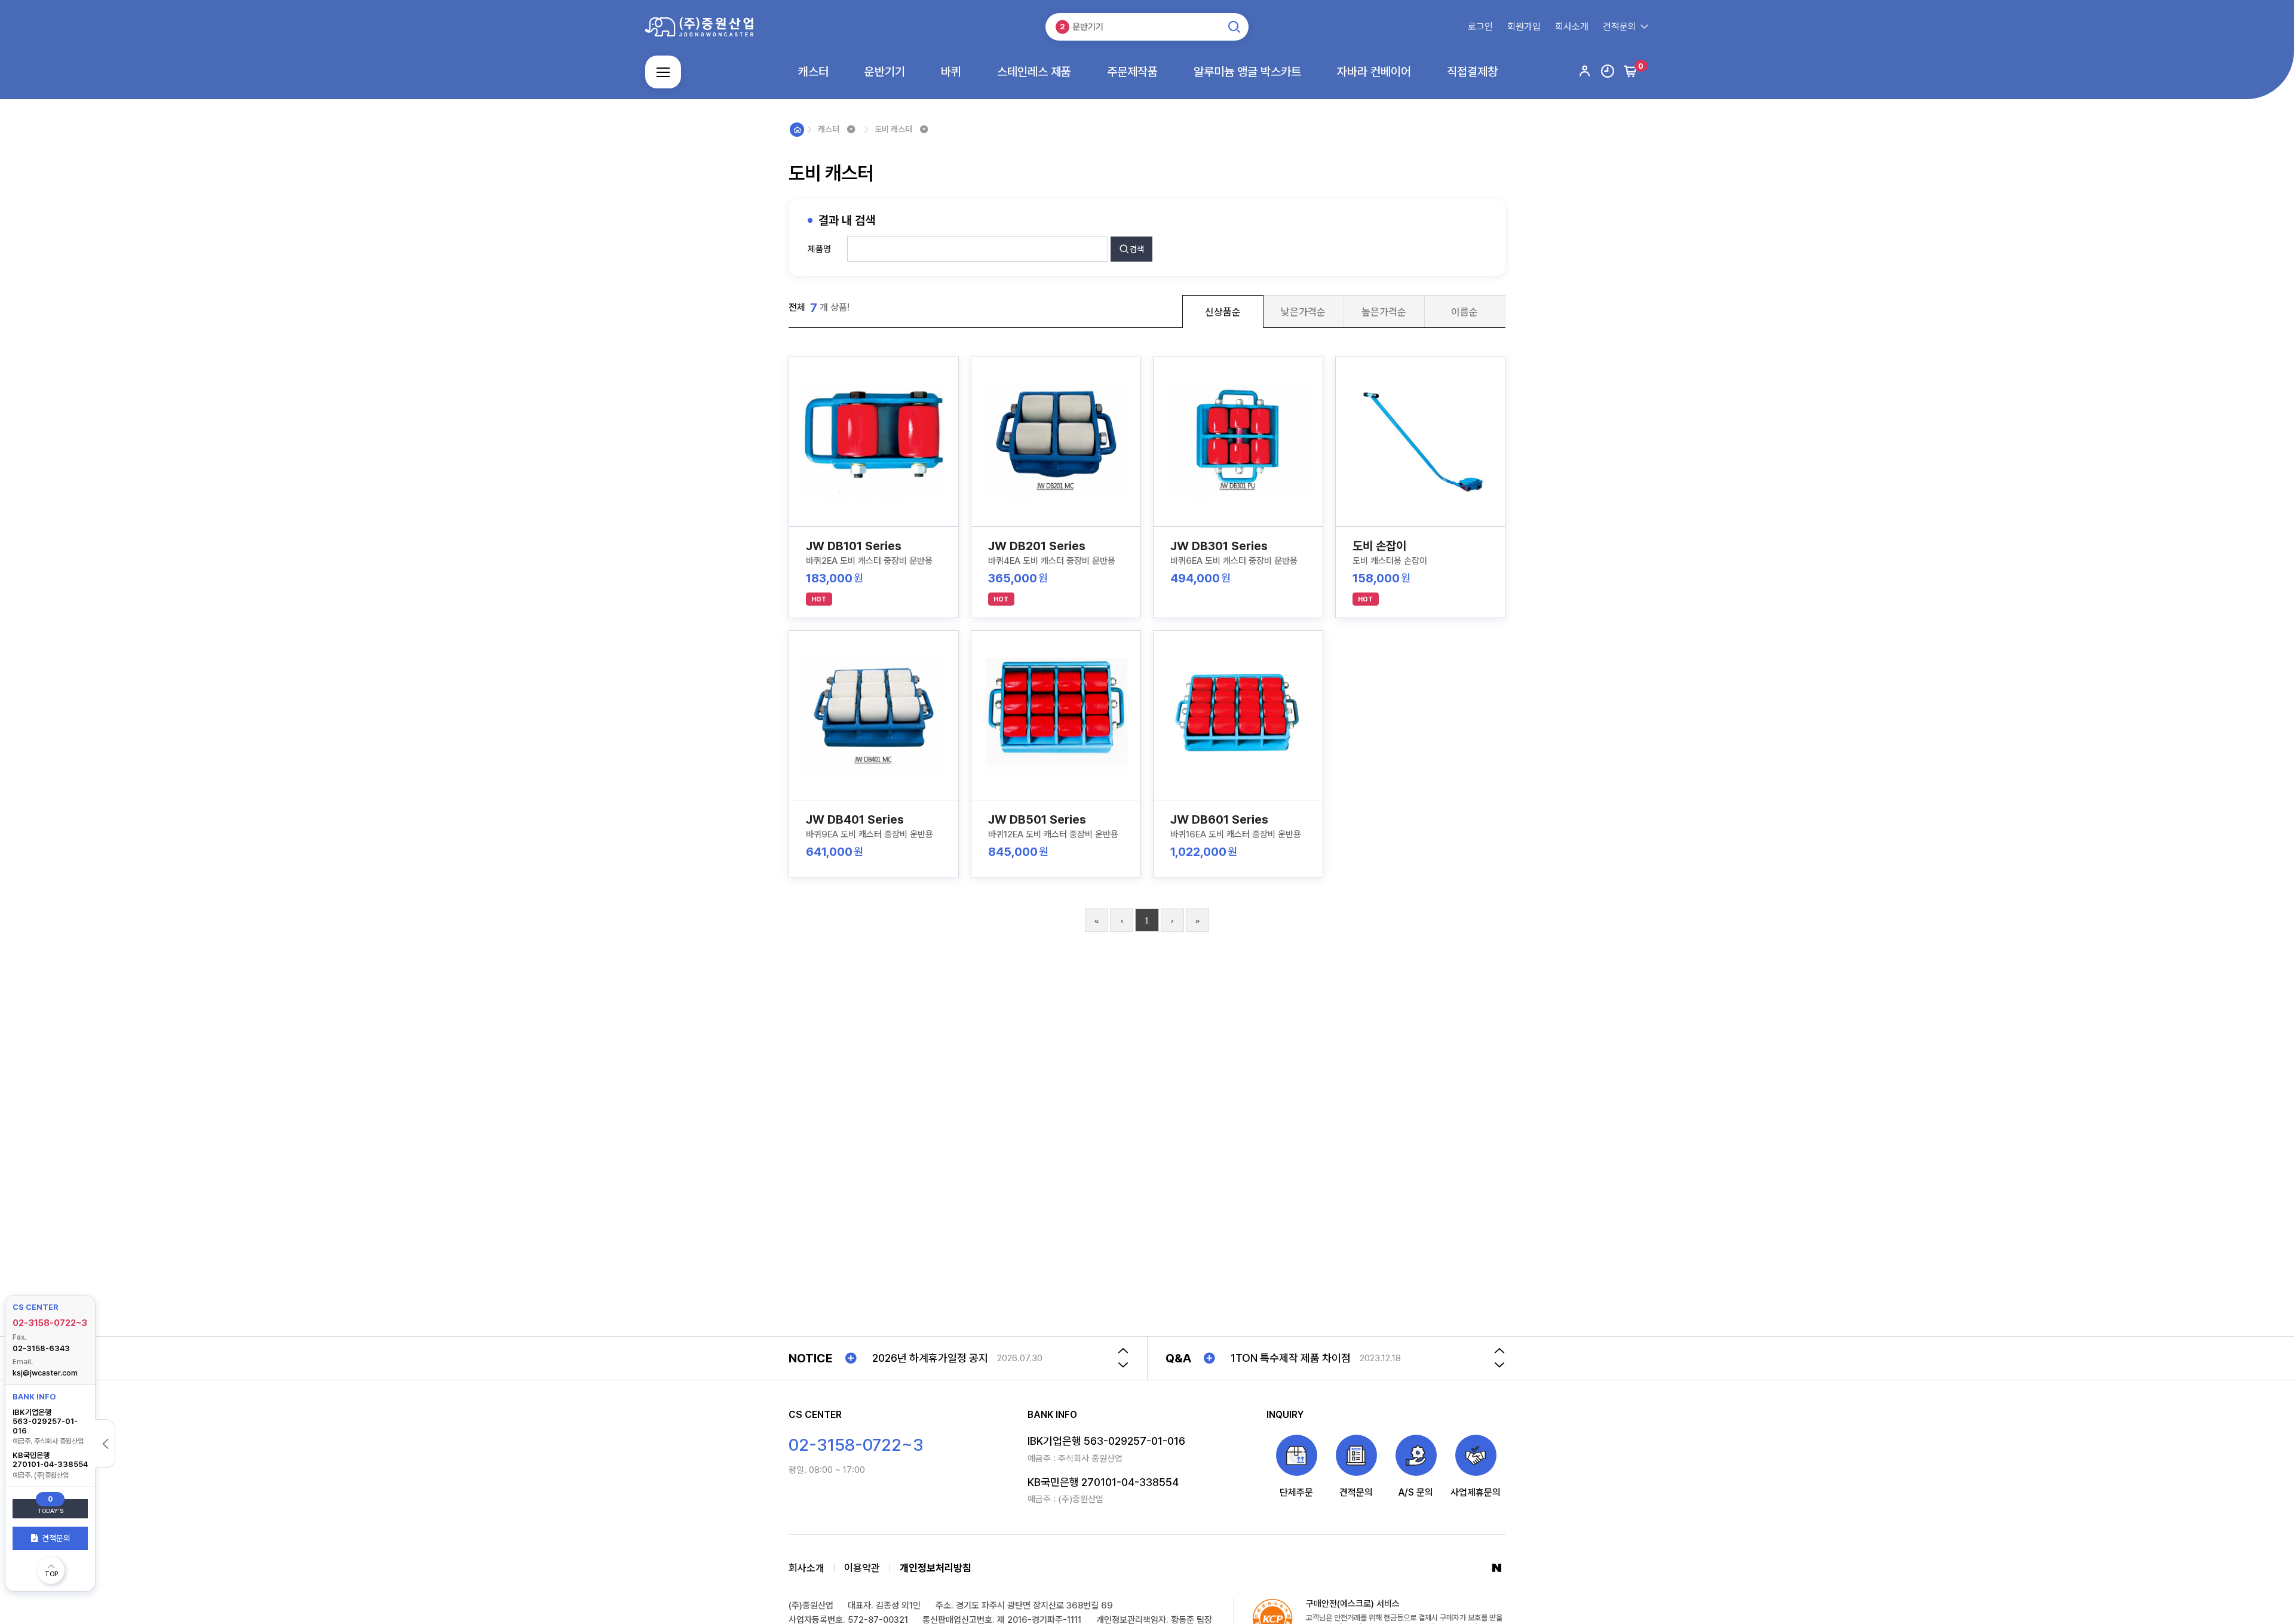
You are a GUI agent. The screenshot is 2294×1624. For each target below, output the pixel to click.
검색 (1137, 249)
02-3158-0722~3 (50, 1323)
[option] (987, 1358)
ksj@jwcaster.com (45, 1372)
